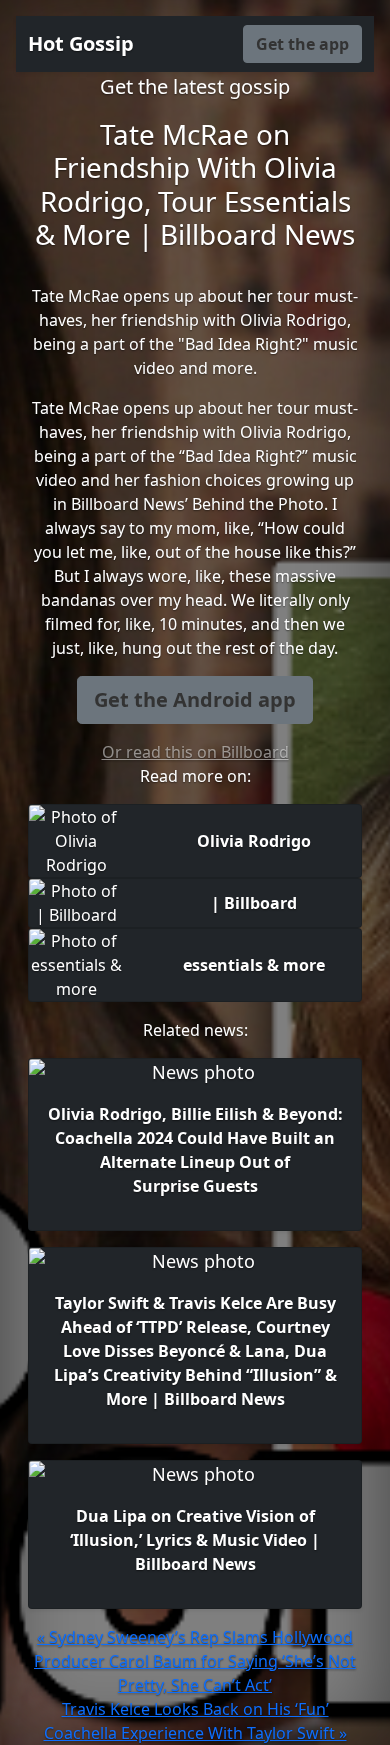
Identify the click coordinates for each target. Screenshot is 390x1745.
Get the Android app (195, 699)
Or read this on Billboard (195, 752)
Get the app (302, 44)
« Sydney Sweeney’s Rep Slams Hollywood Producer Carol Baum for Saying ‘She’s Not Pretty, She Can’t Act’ (195, 1661)
